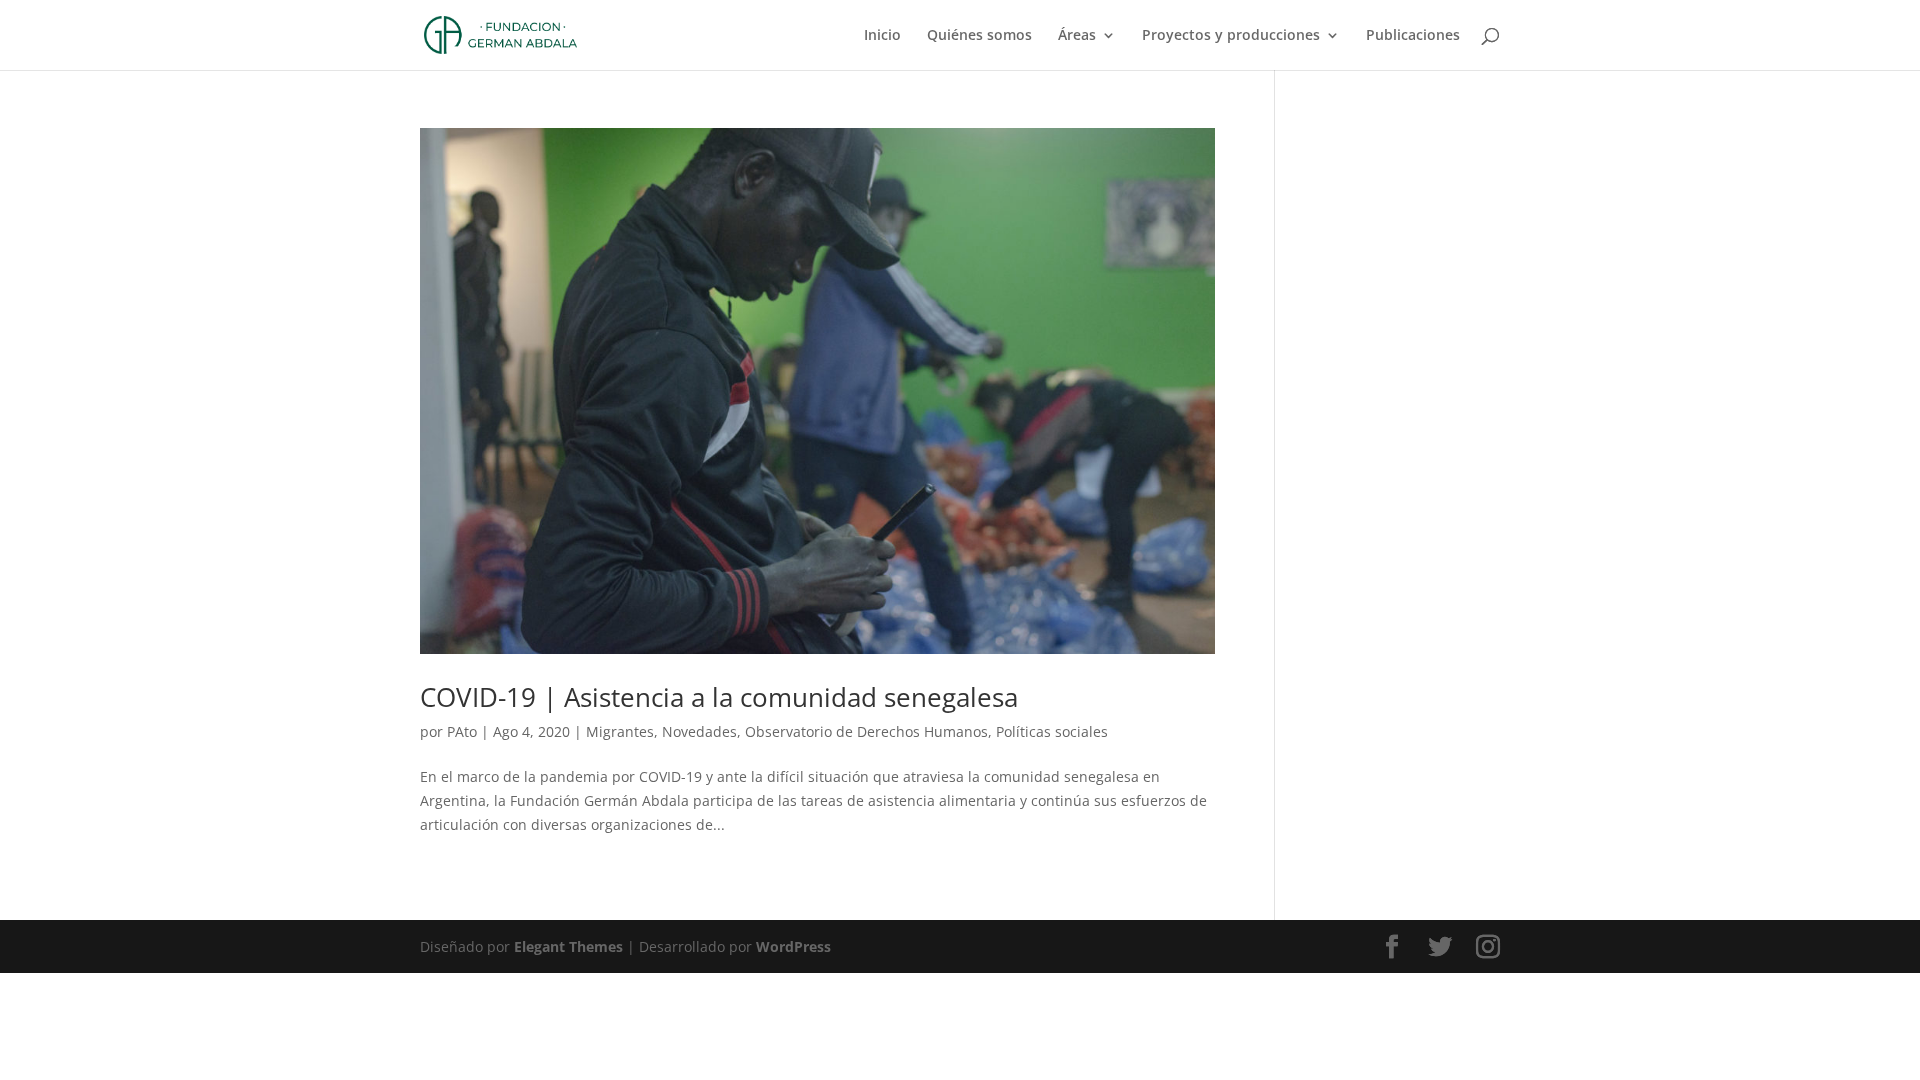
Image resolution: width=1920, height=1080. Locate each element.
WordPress (793, 946)
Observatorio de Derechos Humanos (866, 731)
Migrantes (620, 731)
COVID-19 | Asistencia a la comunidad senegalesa (719, 697)
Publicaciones (1413, 36)
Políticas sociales (1052, 731)
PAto (462, 731)
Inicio (882, 36)
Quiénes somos (979, 36)
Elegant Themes (568, 946)
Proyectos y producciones (1231, 36)
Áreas (1077, 36)
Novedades (699, 731)
